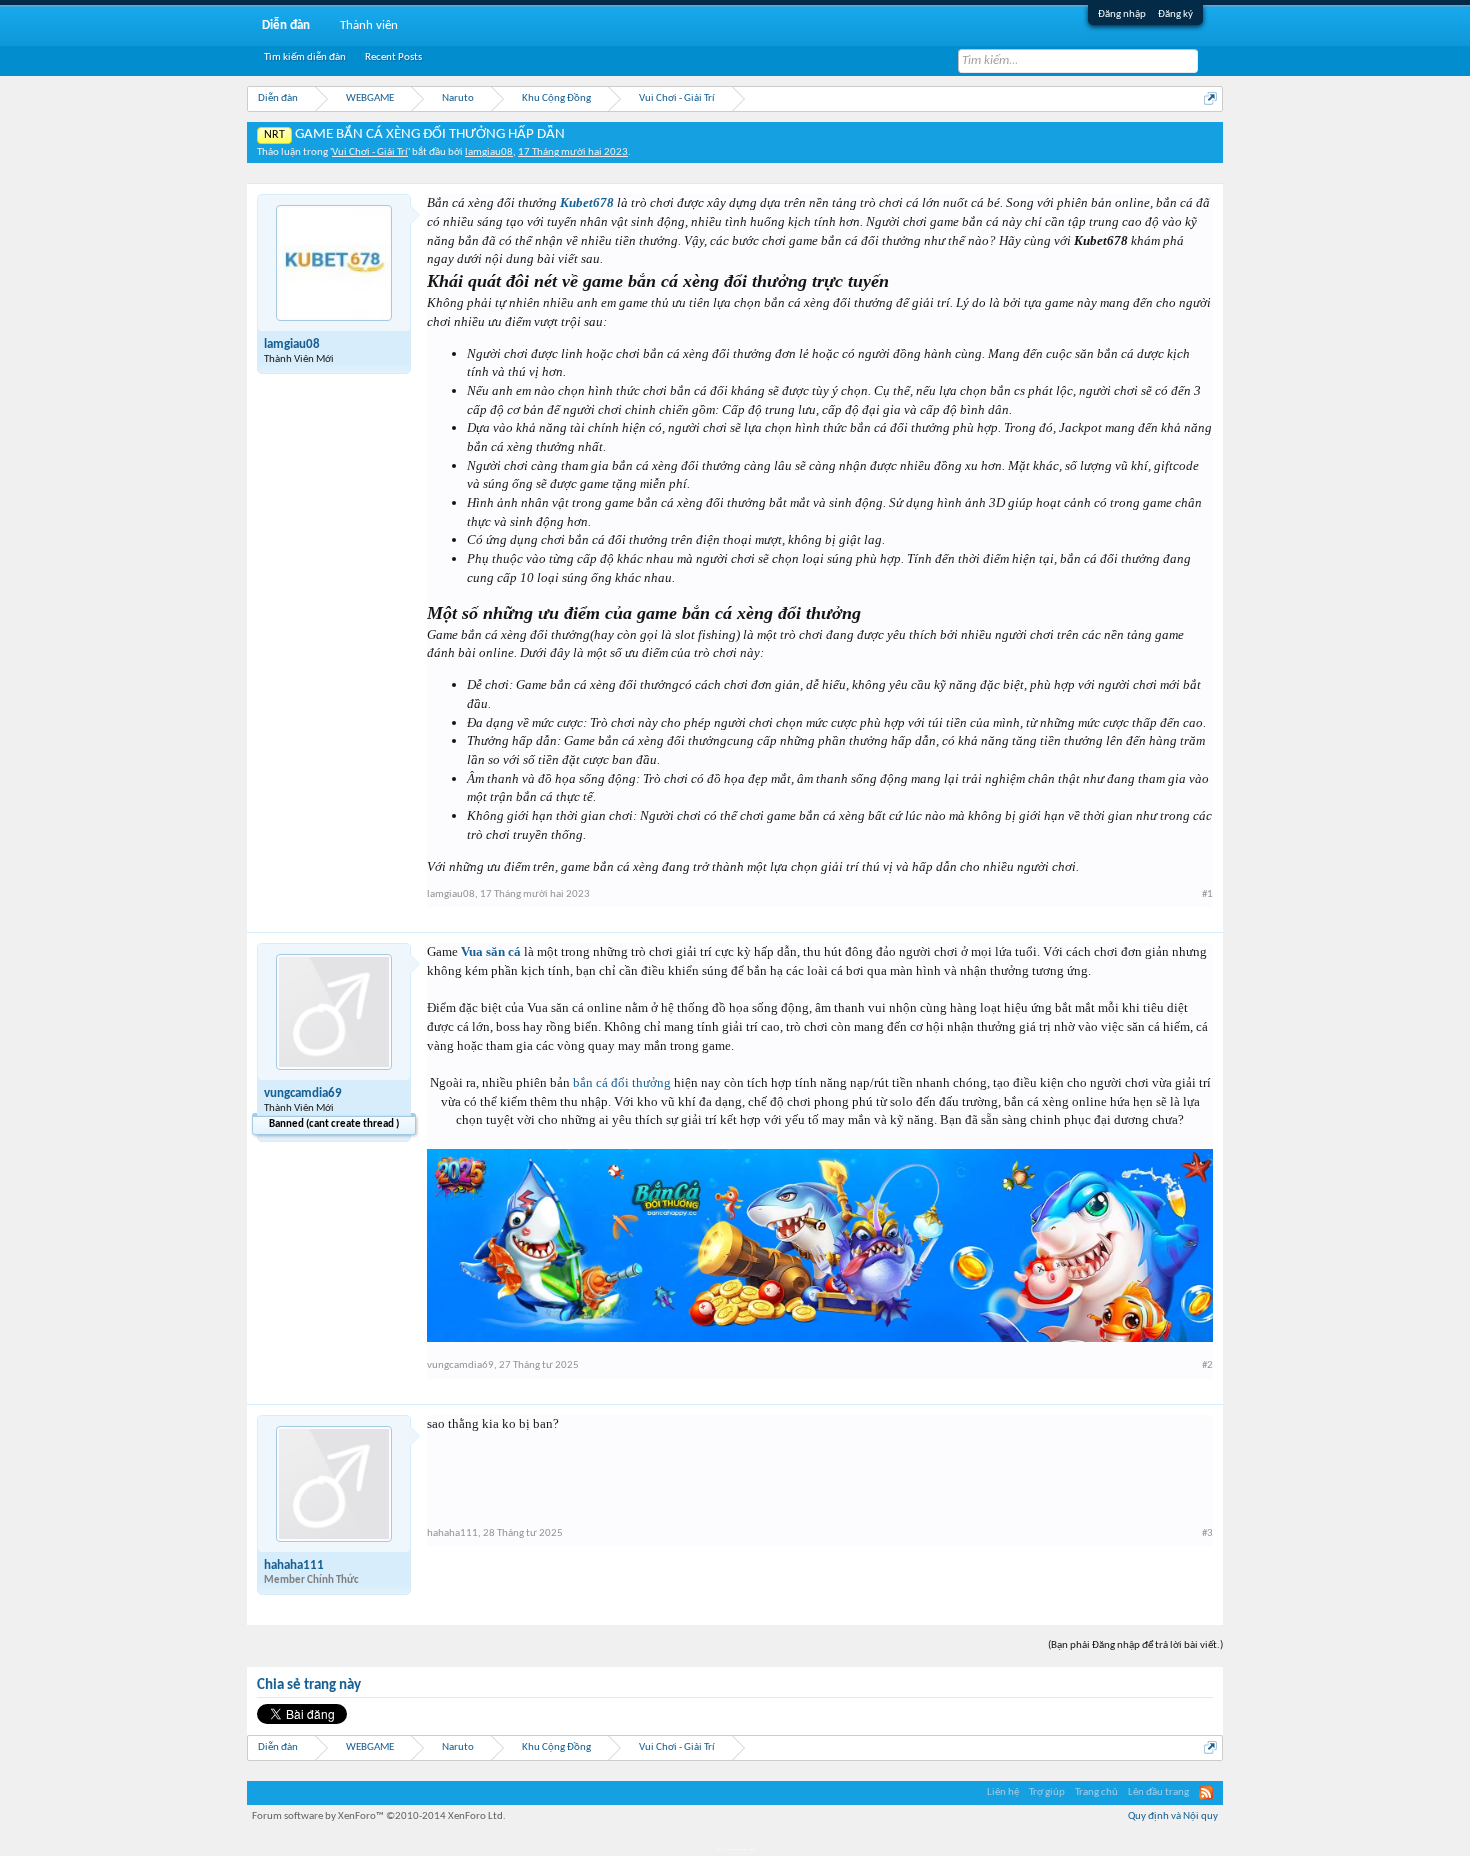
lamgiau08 (489, 152)
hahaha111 (294, 1565)
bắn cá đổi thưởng (622, 1082)
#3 (1207, 1533)
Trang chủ (1096, 1792)
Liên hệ (1003, 1792)
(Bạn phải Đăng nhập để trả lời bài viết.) (1135, 1645)
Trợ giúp (1047, 1792)
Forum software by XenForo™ (379, 1816)
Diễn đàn (286, 25)
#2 (1207, 1365)
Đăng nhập (1122, 14)
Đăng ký (1175, 14)
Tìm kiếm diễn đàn (305, 57)
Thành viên (369, 25)
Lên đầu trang (1158, 1792)
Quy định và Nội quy (1173, 1816)
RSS (1206, 1793)
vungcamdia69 (303, 1093)
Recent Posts (393, 57)
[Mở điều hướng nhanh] (1210, 98)
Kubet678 (587, 202)
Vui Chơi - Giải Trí (370, 152)
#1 (1207, 894)
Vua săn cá (491, 951)
